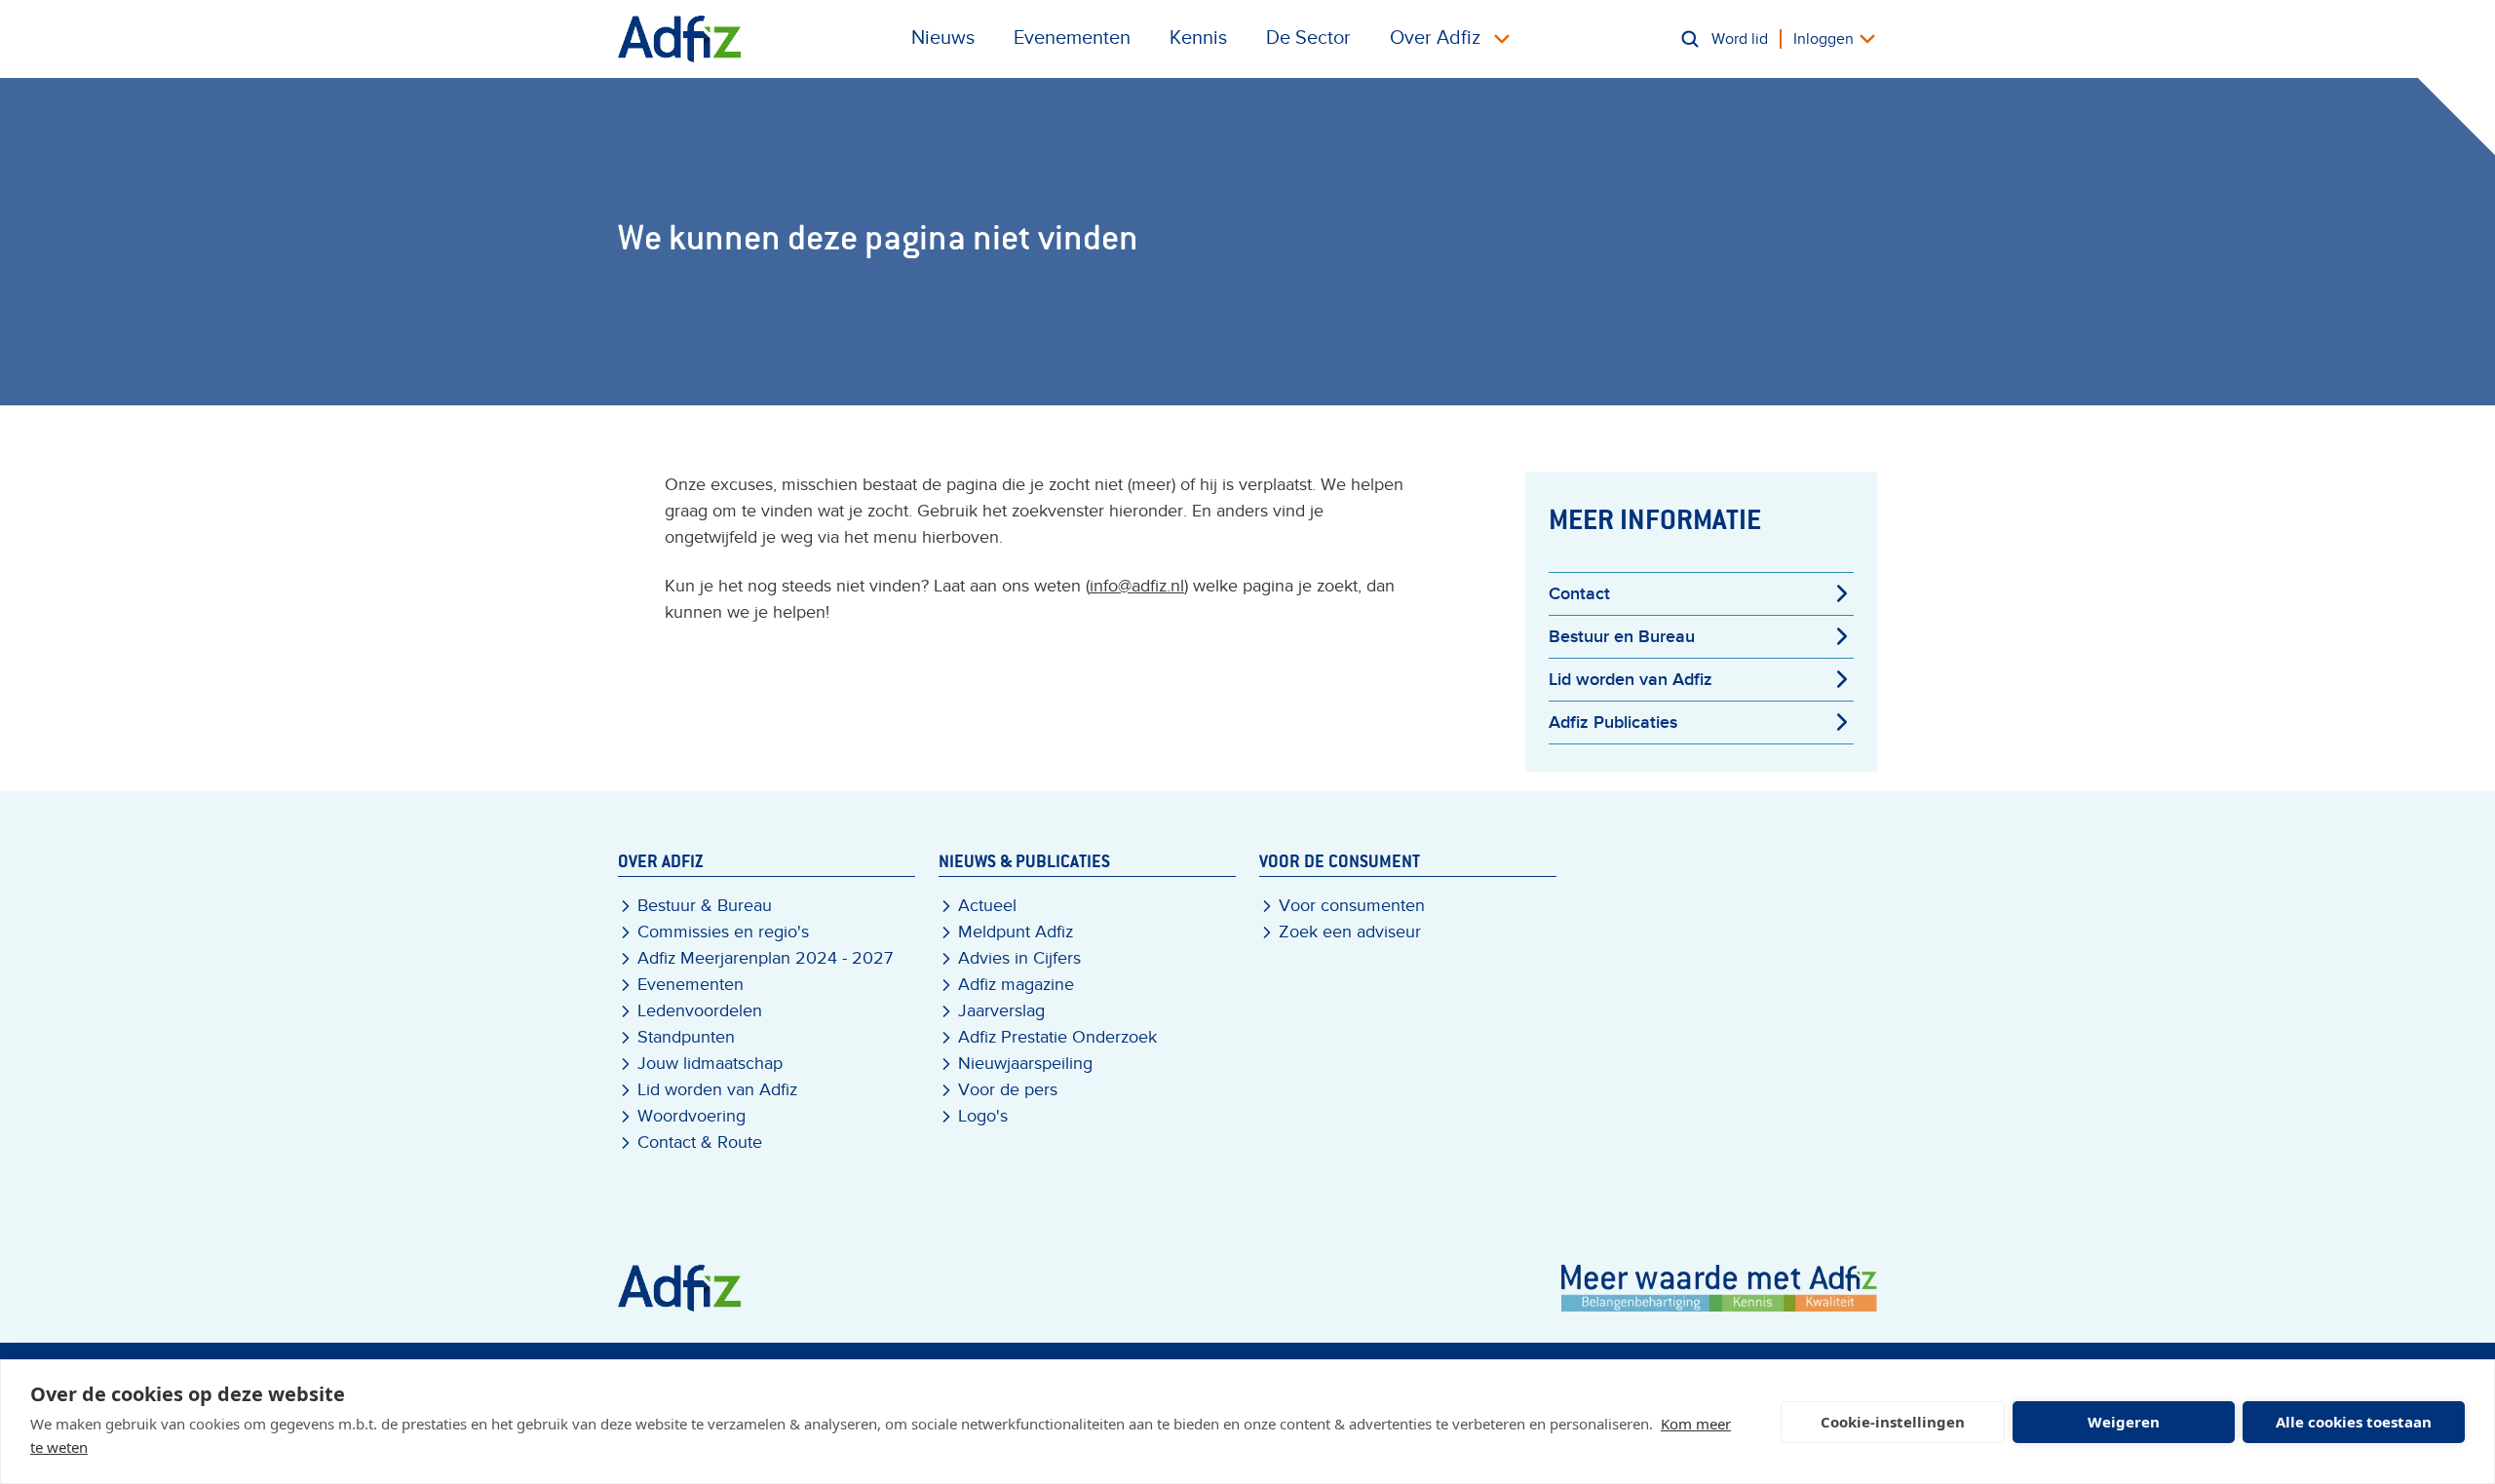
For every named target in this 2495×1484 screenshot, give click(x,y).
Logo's (983, 1116)
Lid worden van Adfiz (1631, 680)
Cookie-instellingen (1893, 1422)
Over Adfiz (1435, 38)
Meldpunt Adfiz (1016, 932)
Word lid (1740, 39)
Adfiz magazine (1016, 985)
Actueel (987, 906)
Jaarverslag (1001, 1011)
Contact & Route (700, 1142)
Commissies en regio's (723, 932)
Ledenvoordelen (700, 1011)
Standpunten (686, 1037)
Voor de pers (1008, 1090)
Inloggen (1823, 39)
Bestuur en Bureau (1622, 637)
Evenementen (1072, 38)
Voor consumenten (1352, 906)
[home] (680, 39)
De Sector (1308, 38)
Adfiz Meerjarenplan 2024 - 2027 (765, 958)
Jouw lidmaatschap (710, 1064)
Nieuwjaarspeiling (1025, 1064)
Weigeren (2124, 1422)
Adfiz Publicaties (1613, 723)
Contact (1579, 594)
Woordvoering (691, 1116)
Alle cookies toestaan (2354, 1422)
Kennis (1198, 38)
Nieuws (943, 38)
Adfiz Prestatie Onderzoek (1057, 1037)
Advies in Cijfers (1019, 958)
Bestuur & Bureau (705, 906)
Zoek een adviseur (1350, 932)
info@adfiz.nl (1137, 586)
